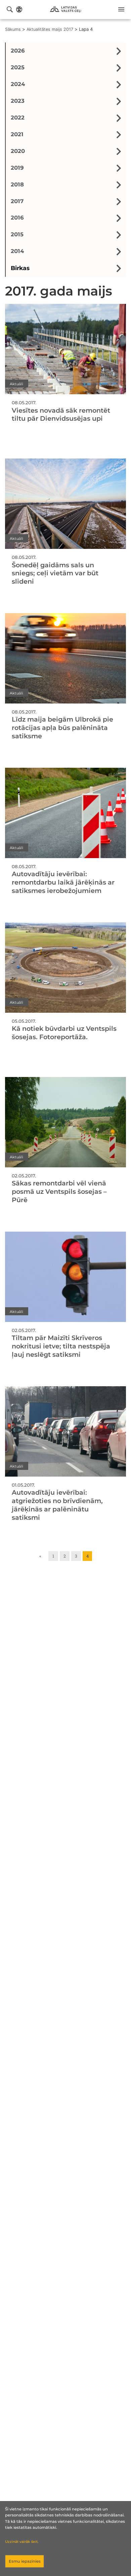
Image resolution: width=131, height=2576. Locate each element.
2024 (18, 84)
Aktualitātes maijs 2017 (50, 29)
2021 (17, 134)
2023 (18, 101)
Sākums (13, 29)
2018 (17, 184)
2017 (17, 201)
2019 (17, 168)
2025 (18, 67)
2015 (17, 234)
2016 (17, 218)
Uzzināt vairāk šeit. (22, 2542)
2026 (18, 51)
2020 (18, 151)
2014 (17, 251)
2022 (18, 117)
